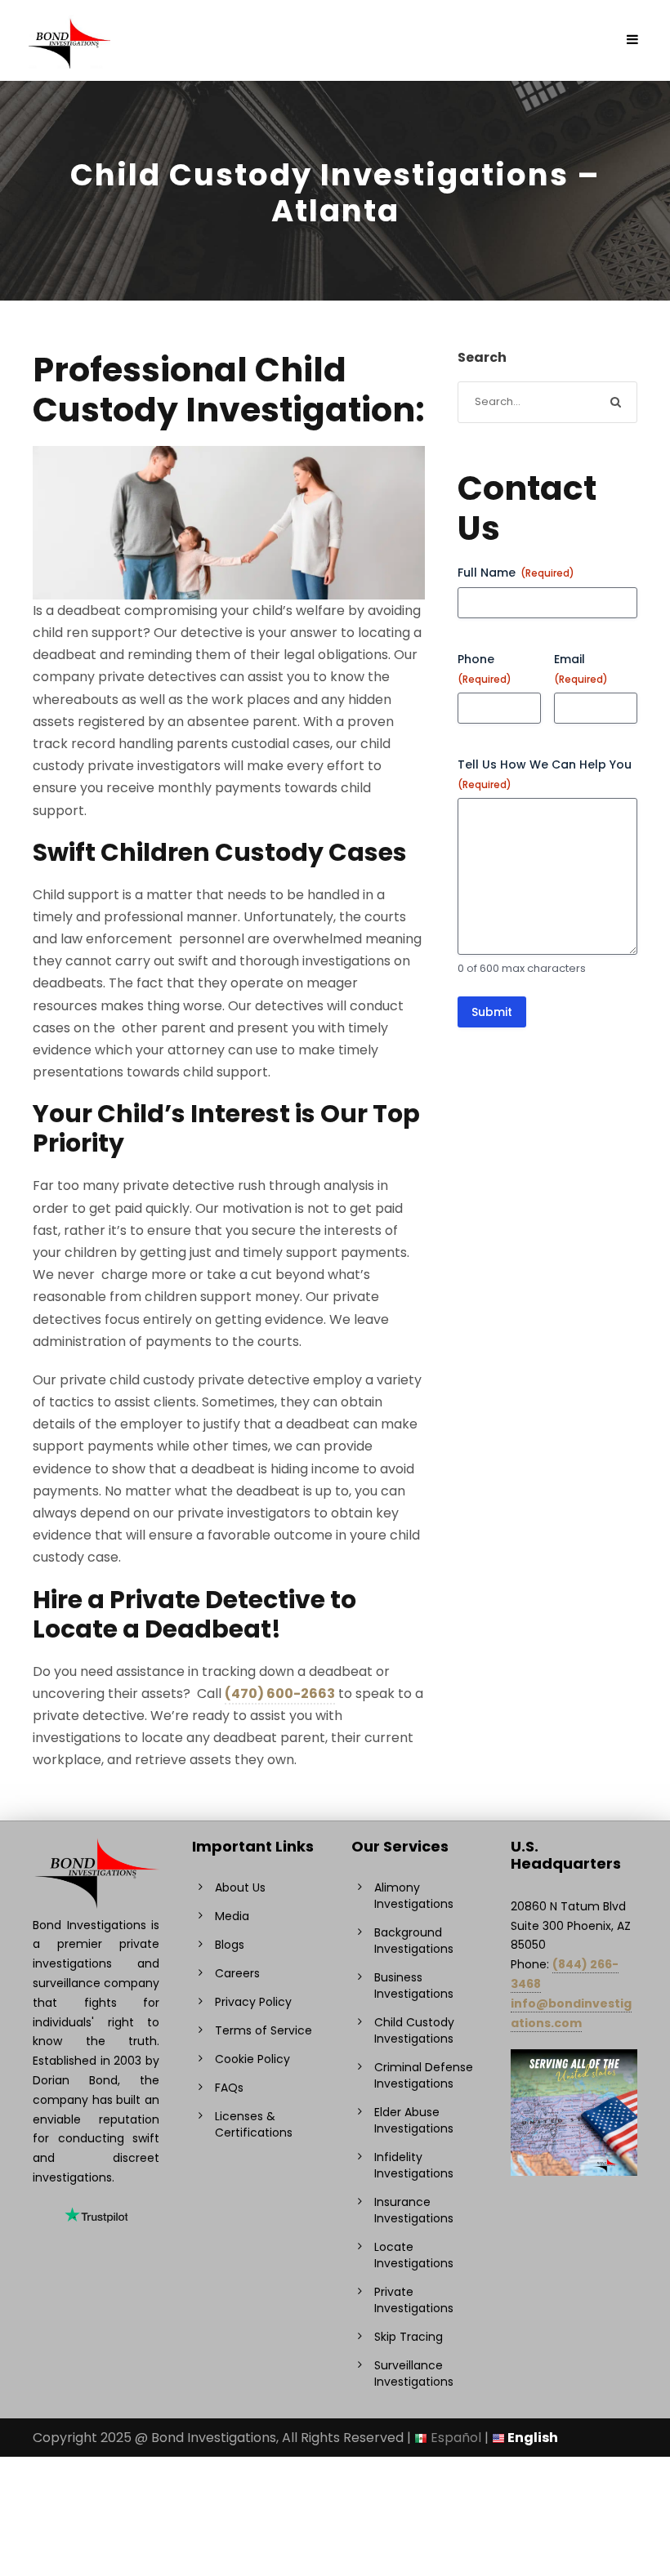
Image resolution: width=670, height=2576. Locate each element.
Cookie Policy (252, 2059)
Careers (237, 1973)
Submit (492, 1012)
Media (232, 1916)
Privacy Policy (253, 2002)
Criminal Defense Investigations (424, 2075)
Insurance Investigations (414, 2210)
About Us (240, 1887)
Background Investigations (414, 1941)
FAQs (229, 2088)
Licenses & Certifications (254, 2124)
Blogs (230, 1945)
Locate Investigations (414, 2255)
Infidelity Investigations (414, 2165)
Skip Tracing (409, 2337)
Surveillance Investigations (414, 2373)
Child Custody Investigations (414, 2030)
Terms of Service (264, 2030)
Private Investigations (414, 2300)
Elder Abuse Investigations (414, 2120)
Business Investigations (414, 1985)
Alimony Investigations (414, 1896)
